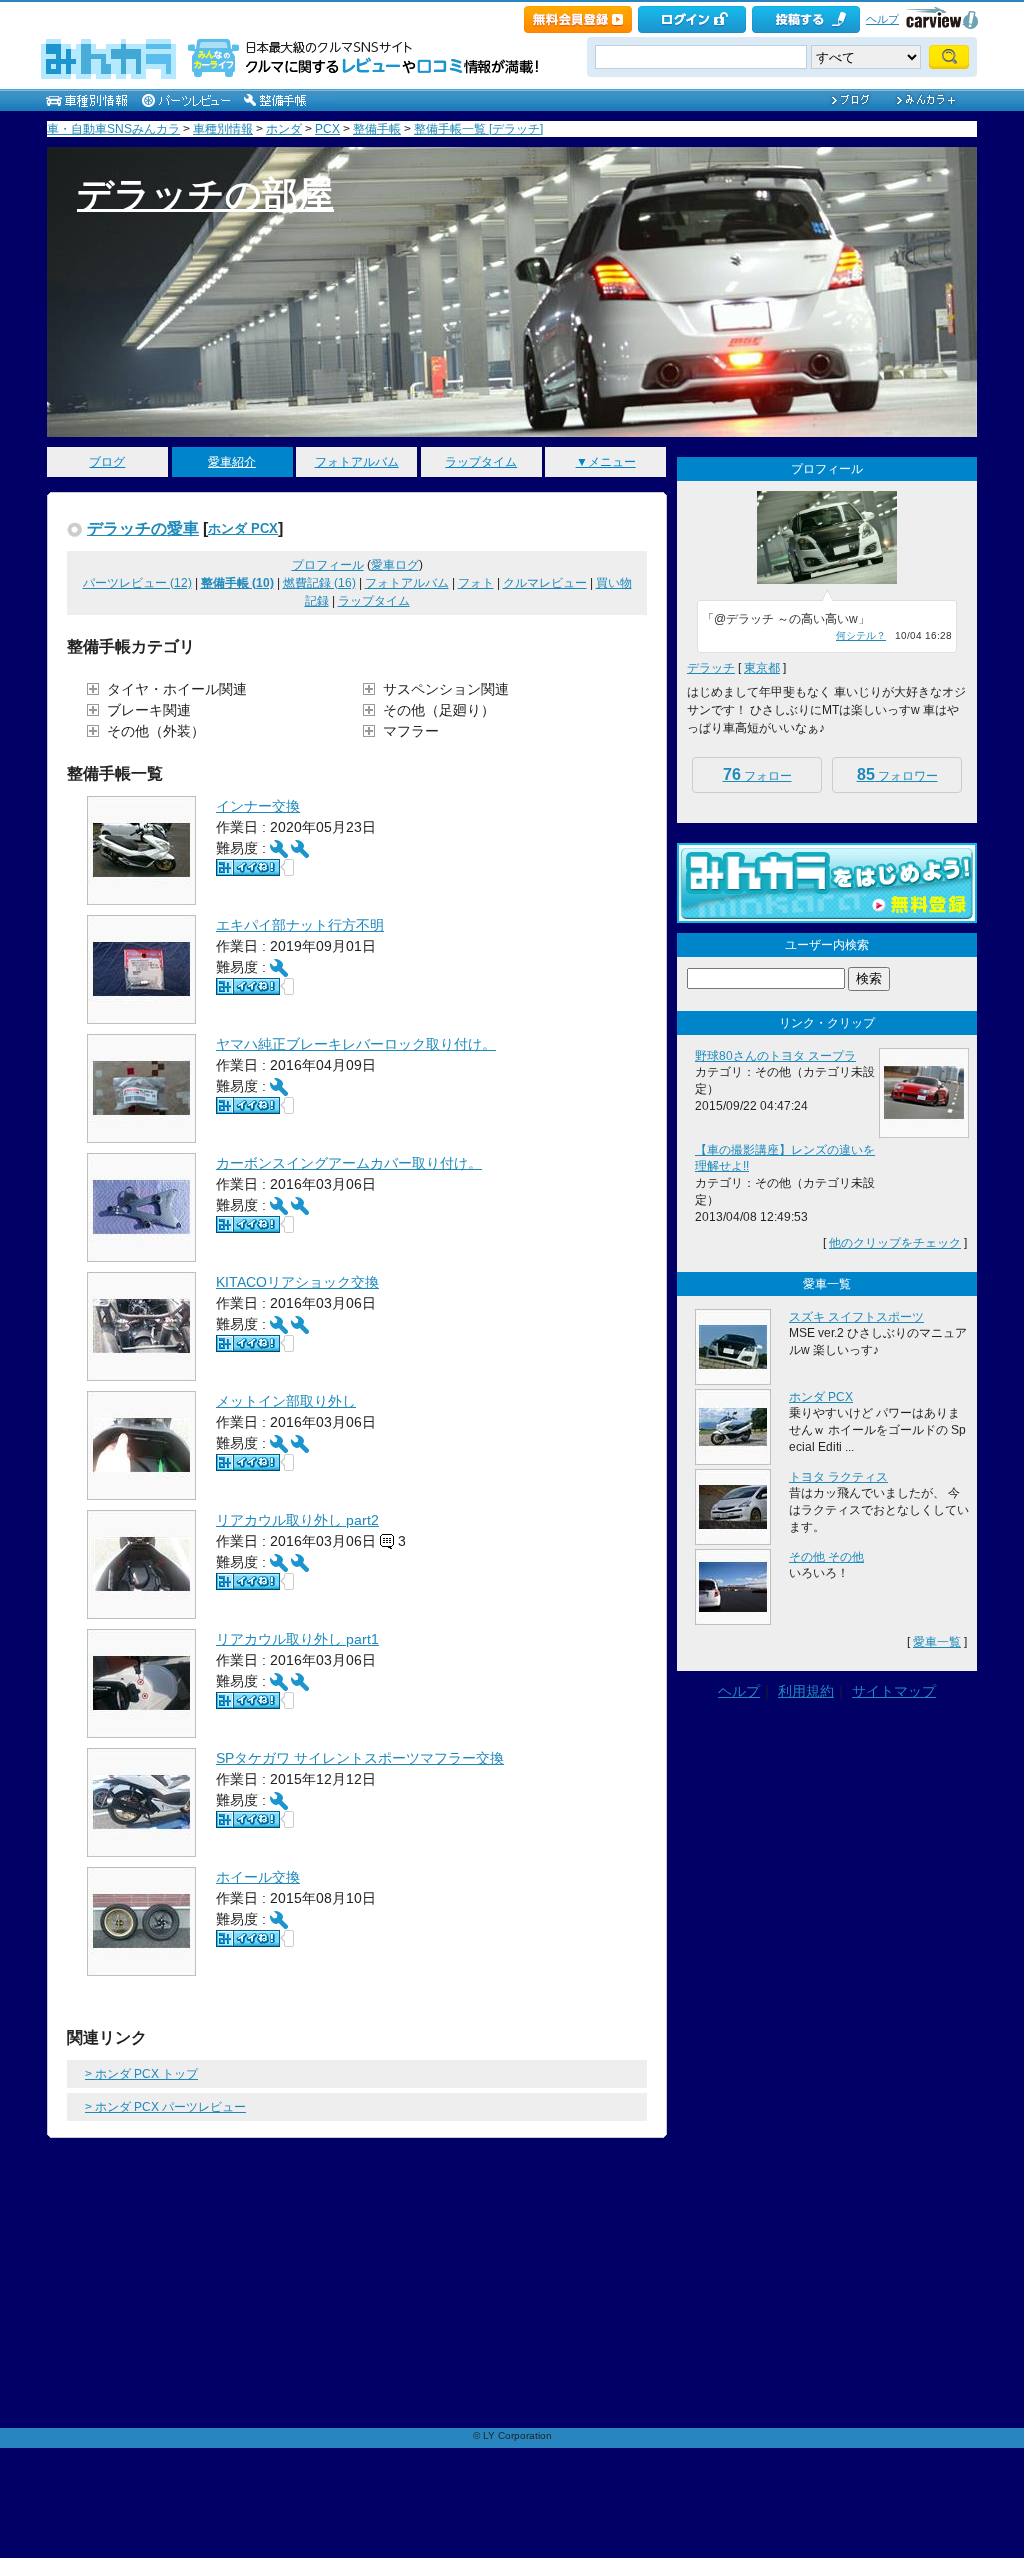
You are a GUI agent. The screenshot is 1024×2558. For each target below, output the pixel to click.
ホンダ (284, 129)
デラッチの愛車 (143, 528)
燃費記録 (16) (319, 583)
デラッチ (711, 668)
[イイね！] (248, 867)
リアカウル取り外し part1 (297, 1639)
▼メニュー (606, 462)
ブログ (107, 462)
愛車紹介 (232, 462)
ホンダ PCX (243, 528)
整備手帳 (377, 129)
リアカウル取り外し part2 (297, 1520)
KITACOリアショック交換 (297, 1282)
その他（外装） (156, 731)
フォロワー (897, 774)
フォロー (757, 774)
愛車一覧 (937, 1642)
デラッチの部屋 (205, 194)
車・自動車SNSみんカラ (113, 129)
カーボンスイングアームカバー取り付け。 (349, 1163)
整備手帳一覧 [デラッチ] (478, 129)
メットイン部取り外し (286, 1401)
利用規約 (806, 1691)
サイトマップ (894, 1691)
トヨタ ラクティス (838, 1477)
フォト (476, 583)
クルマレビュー (545, 583)
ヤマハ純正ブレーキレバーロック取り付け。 (356, 1044)
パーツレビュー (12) (137, 583)
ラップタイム (481, 462)
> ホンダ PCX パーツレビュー (165, 2107)
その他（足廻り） (439, 710)
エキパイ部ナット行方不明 (300, 925)
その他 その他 (826, 1557)
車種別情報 (223, 129)
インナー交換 (258, 806)
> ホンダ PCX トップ (141, 2074)
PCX (327, 129)
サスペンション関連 (446, 689)
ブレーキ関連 (149, 710)
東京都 (762, 668)
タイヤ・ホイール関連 (177, 689)
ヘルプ (882, 19)
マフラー (411, 731)
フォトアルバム (357, 462)
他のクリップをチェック (895, 1243)
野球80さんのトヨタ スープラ (775, 1056)
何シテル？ (861, 635)
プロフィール (328, 565)
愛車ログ (395, 565)
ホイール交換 (258, 1877)
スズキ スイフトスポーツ (856, 1317)
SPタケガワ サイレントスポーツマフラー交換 (360, 1758)
